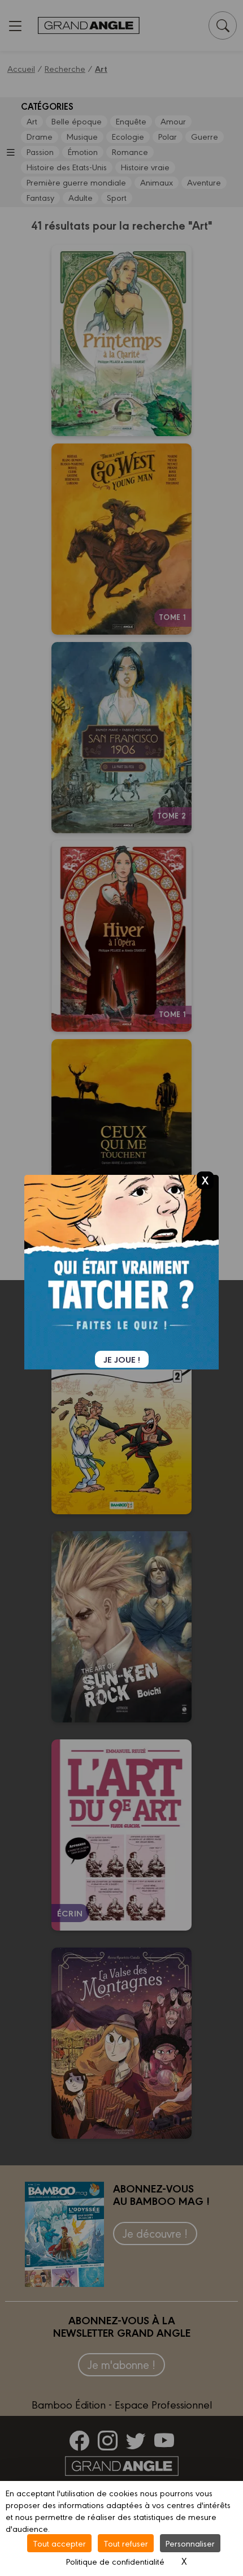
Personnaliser (190, 2543)
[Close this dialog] (205, 1180)
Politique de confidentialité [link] (115, 2561)
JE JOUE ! (122, 1359)
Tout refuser (126, 2543)
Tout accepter (59, 2543)
